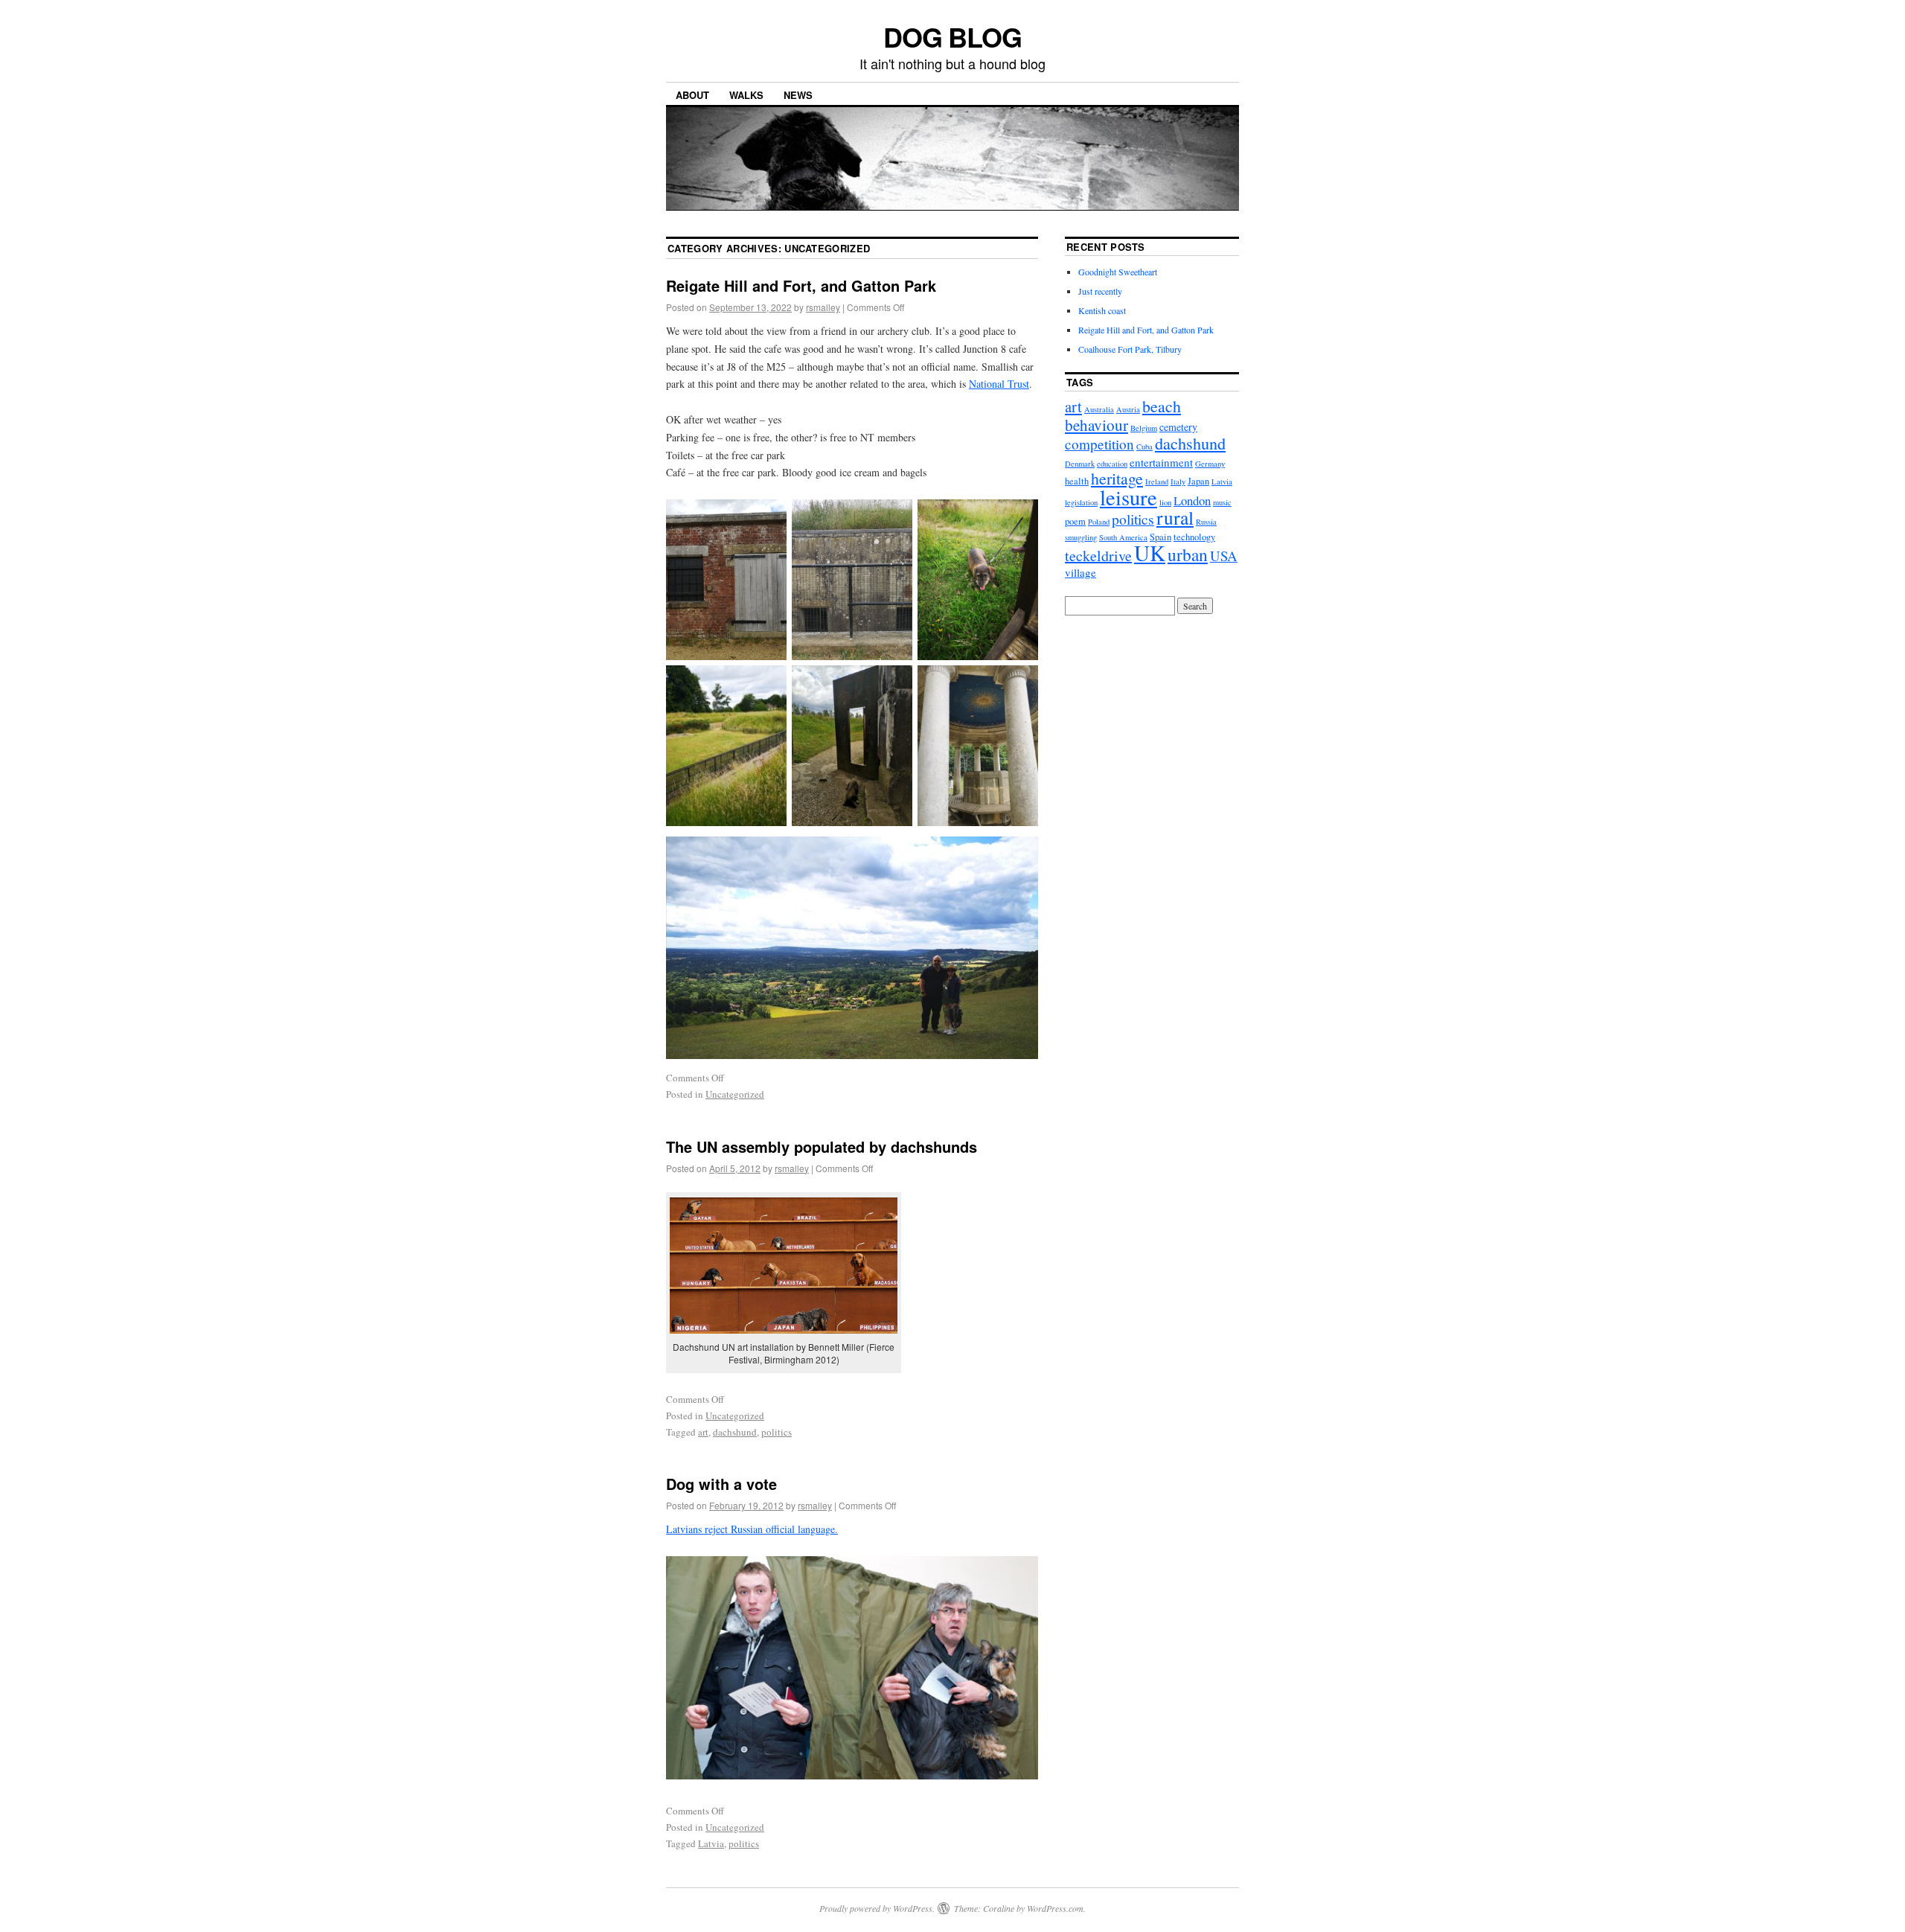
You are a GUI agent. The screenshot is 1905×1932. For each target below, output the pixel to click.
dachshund (735, 1432)
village (1080, 572)
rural (1175, 517)
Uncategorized (735, 1094)
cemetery (1178, 427)
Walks (746, 95)
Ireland (1157, 482)
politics (777, 1432)
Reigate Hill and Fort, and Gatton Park (801, 285)
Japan (1198, 481)
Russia (1206, 522)
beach (1162, 406)
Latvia (711, 1843)
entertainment (1161, 462)
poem (1075, 521)
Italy (1178, 482)
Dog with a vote (721, 1484)
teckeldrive (1098, 556)
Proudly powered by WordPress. (877, 1908)
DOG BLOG (952, 36)
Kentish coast (1102, 310)
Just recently (1100, 291)
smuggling (1081, 537)
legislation (1081, 502)
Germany (1210, 464)
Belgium (1144, 428)
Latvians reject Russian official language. (752, 1529)
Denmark (1080, 464)
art (703, 1432)
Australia (1099, 409)
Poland (1099, 522)
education (1112, 464)
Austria (1128, 409)
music (1222, 502)
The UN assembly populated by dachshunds (822, 1146)
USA (1224, 556)
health (1077, 481)
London (1192, 500)
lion (1165, 502)
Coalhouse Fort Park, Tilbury (1130, 349)
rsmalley (823, 307)
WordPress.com (1055, 1908)
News (798, 95)
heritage (1117, 478)
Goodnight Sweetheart (1118, 272)
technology (1194, 537)
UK (1150, 553)
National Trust (999, 384)
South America (1123, 537)
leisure (1128, 497)
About (692, 95)
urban (1188, 554)
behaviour (1096, 425)
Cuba (1144, 447)
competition (1099, 444)
